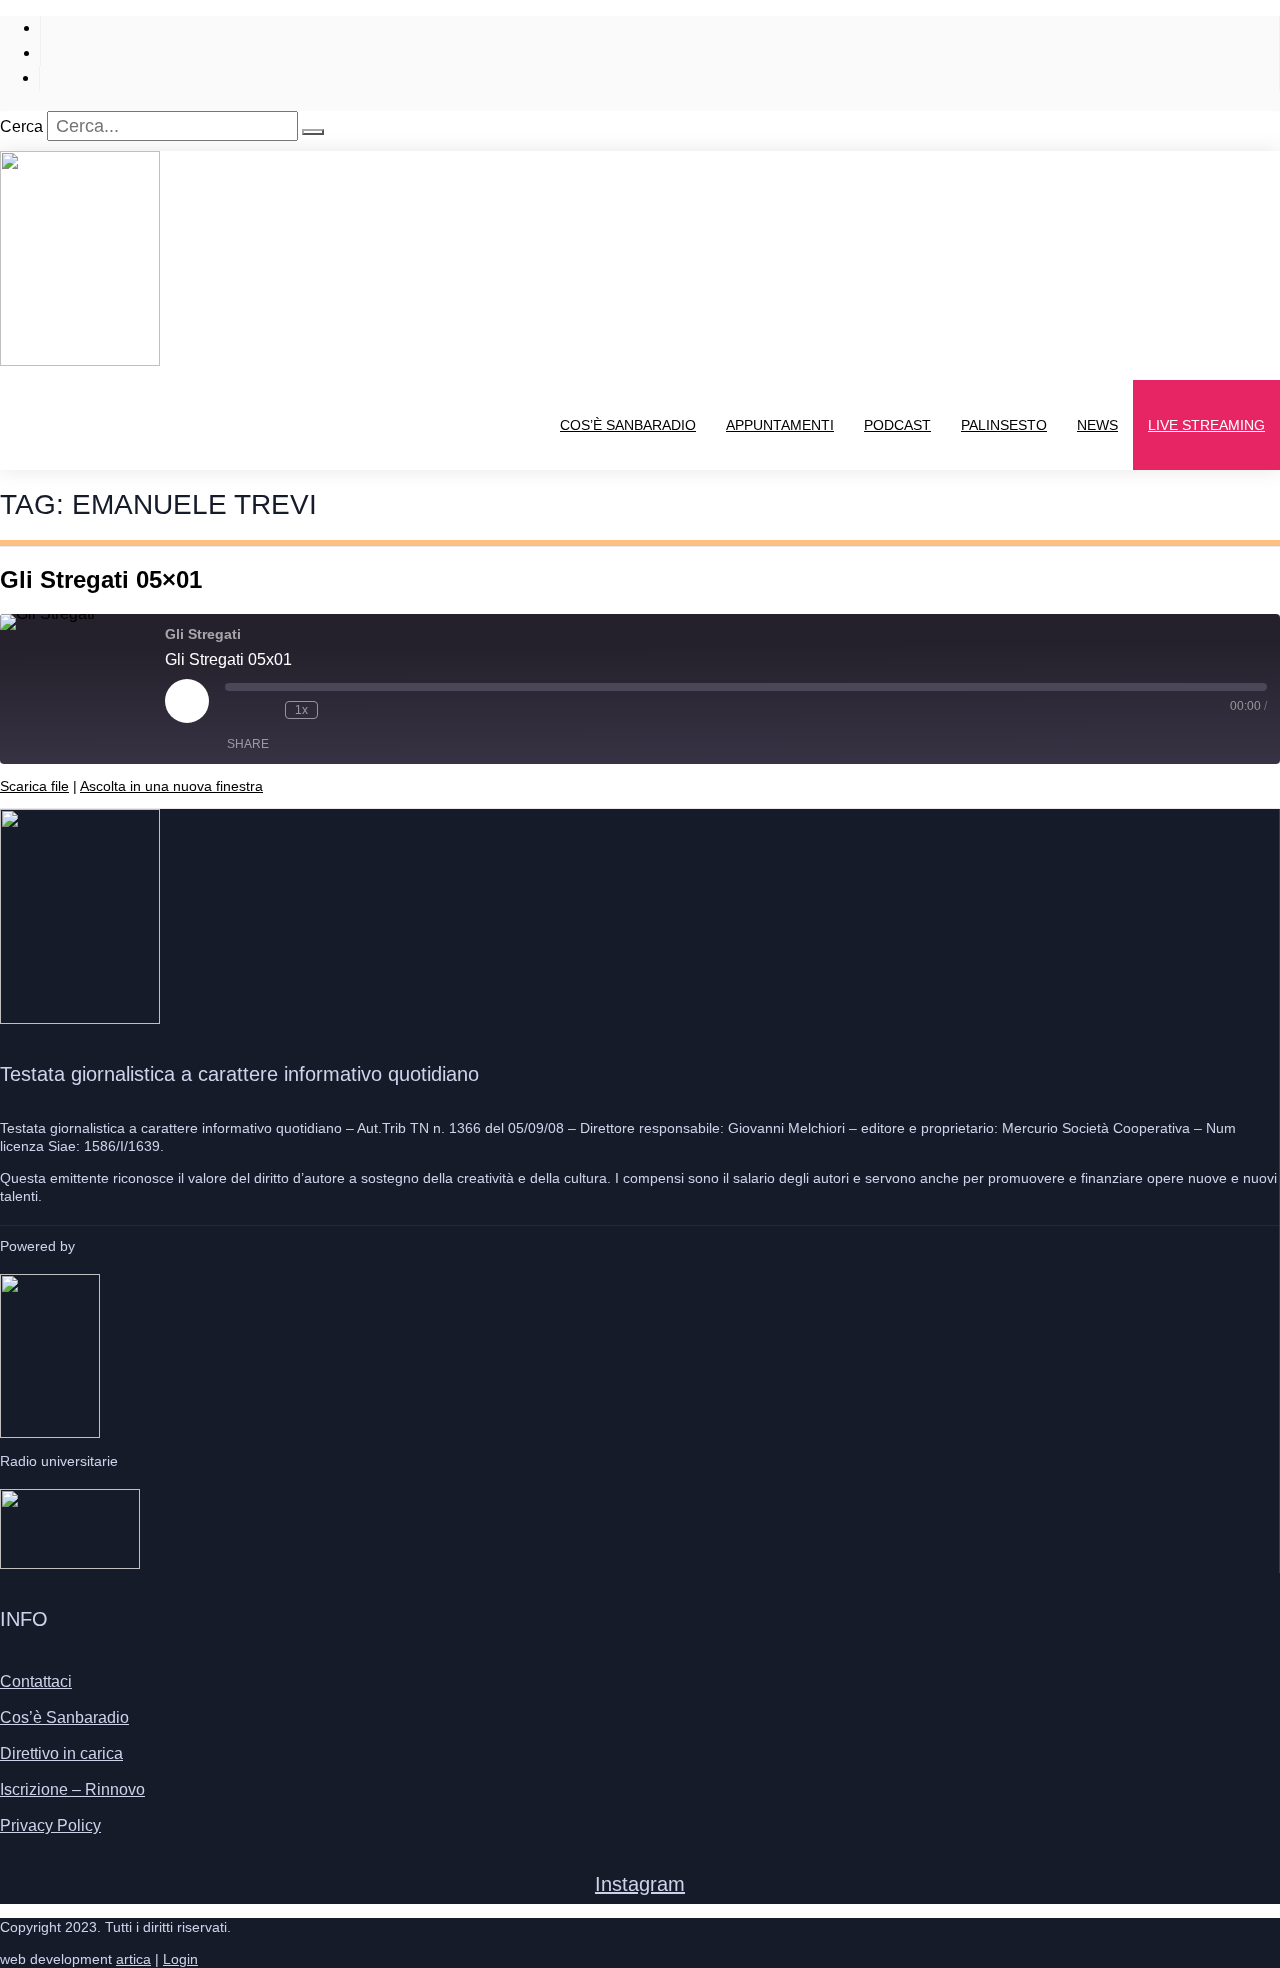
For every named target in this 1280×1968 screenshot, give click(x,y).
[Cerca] (313, 132)
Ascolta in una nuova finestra (171, 786)
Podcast (897, 425)
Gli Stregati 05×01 (101, 579)
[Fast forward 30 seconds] (338, 710)
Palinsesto (1004, 425)
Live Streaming (1206, 425)
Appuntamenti (780, 425)
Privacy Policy (50, 1825)
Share (248, 744)
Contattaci (36, 1681)
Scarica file (34, 786)
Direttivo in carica (61, 1753)
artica (133, 1959)
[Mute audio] (235, 710)
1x (301, 710)
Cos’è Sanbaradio (628, 425)
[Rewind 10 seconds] (265, 710)
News (1097, 425)
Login (180, 1959)
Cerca (21, 126)
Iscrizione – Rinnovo (72, 1789)
